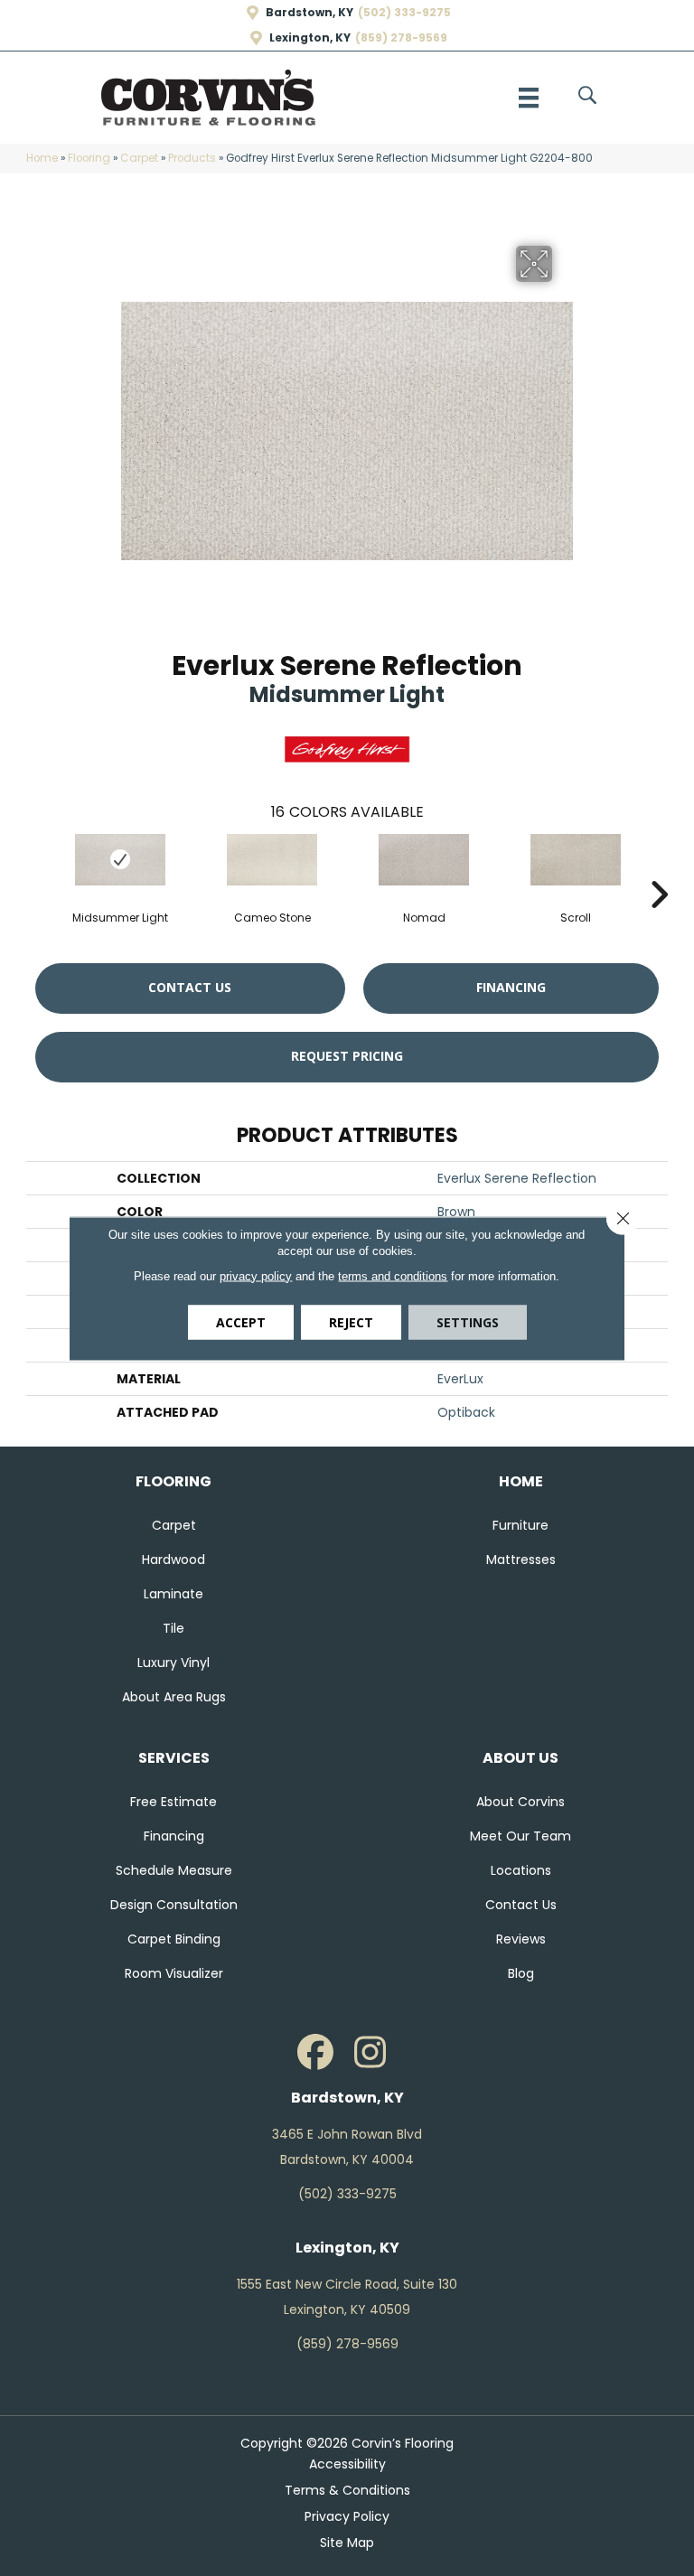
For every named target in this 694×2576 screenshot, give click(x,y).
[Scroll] (576, 860)
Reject (351, 1321)
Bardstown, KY (309, 13)
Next (659, 867)
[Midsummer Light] (120, 860)
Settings (468, 1321)
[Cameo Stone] (272, 860)
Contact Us (190, 987)
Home (42, 158)
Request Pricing (347, 1056)
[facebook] (315, 2053)
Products (192, 158)
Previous (35, 867)
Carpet (139, 158)
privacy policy (256, 1275)
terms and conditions (393, 1275)
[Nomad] (424, 860)
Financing (511, 987)
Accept (241, 1321)
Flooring (89, 158)
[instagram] (370, 2053)
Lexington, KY (310, 38)
